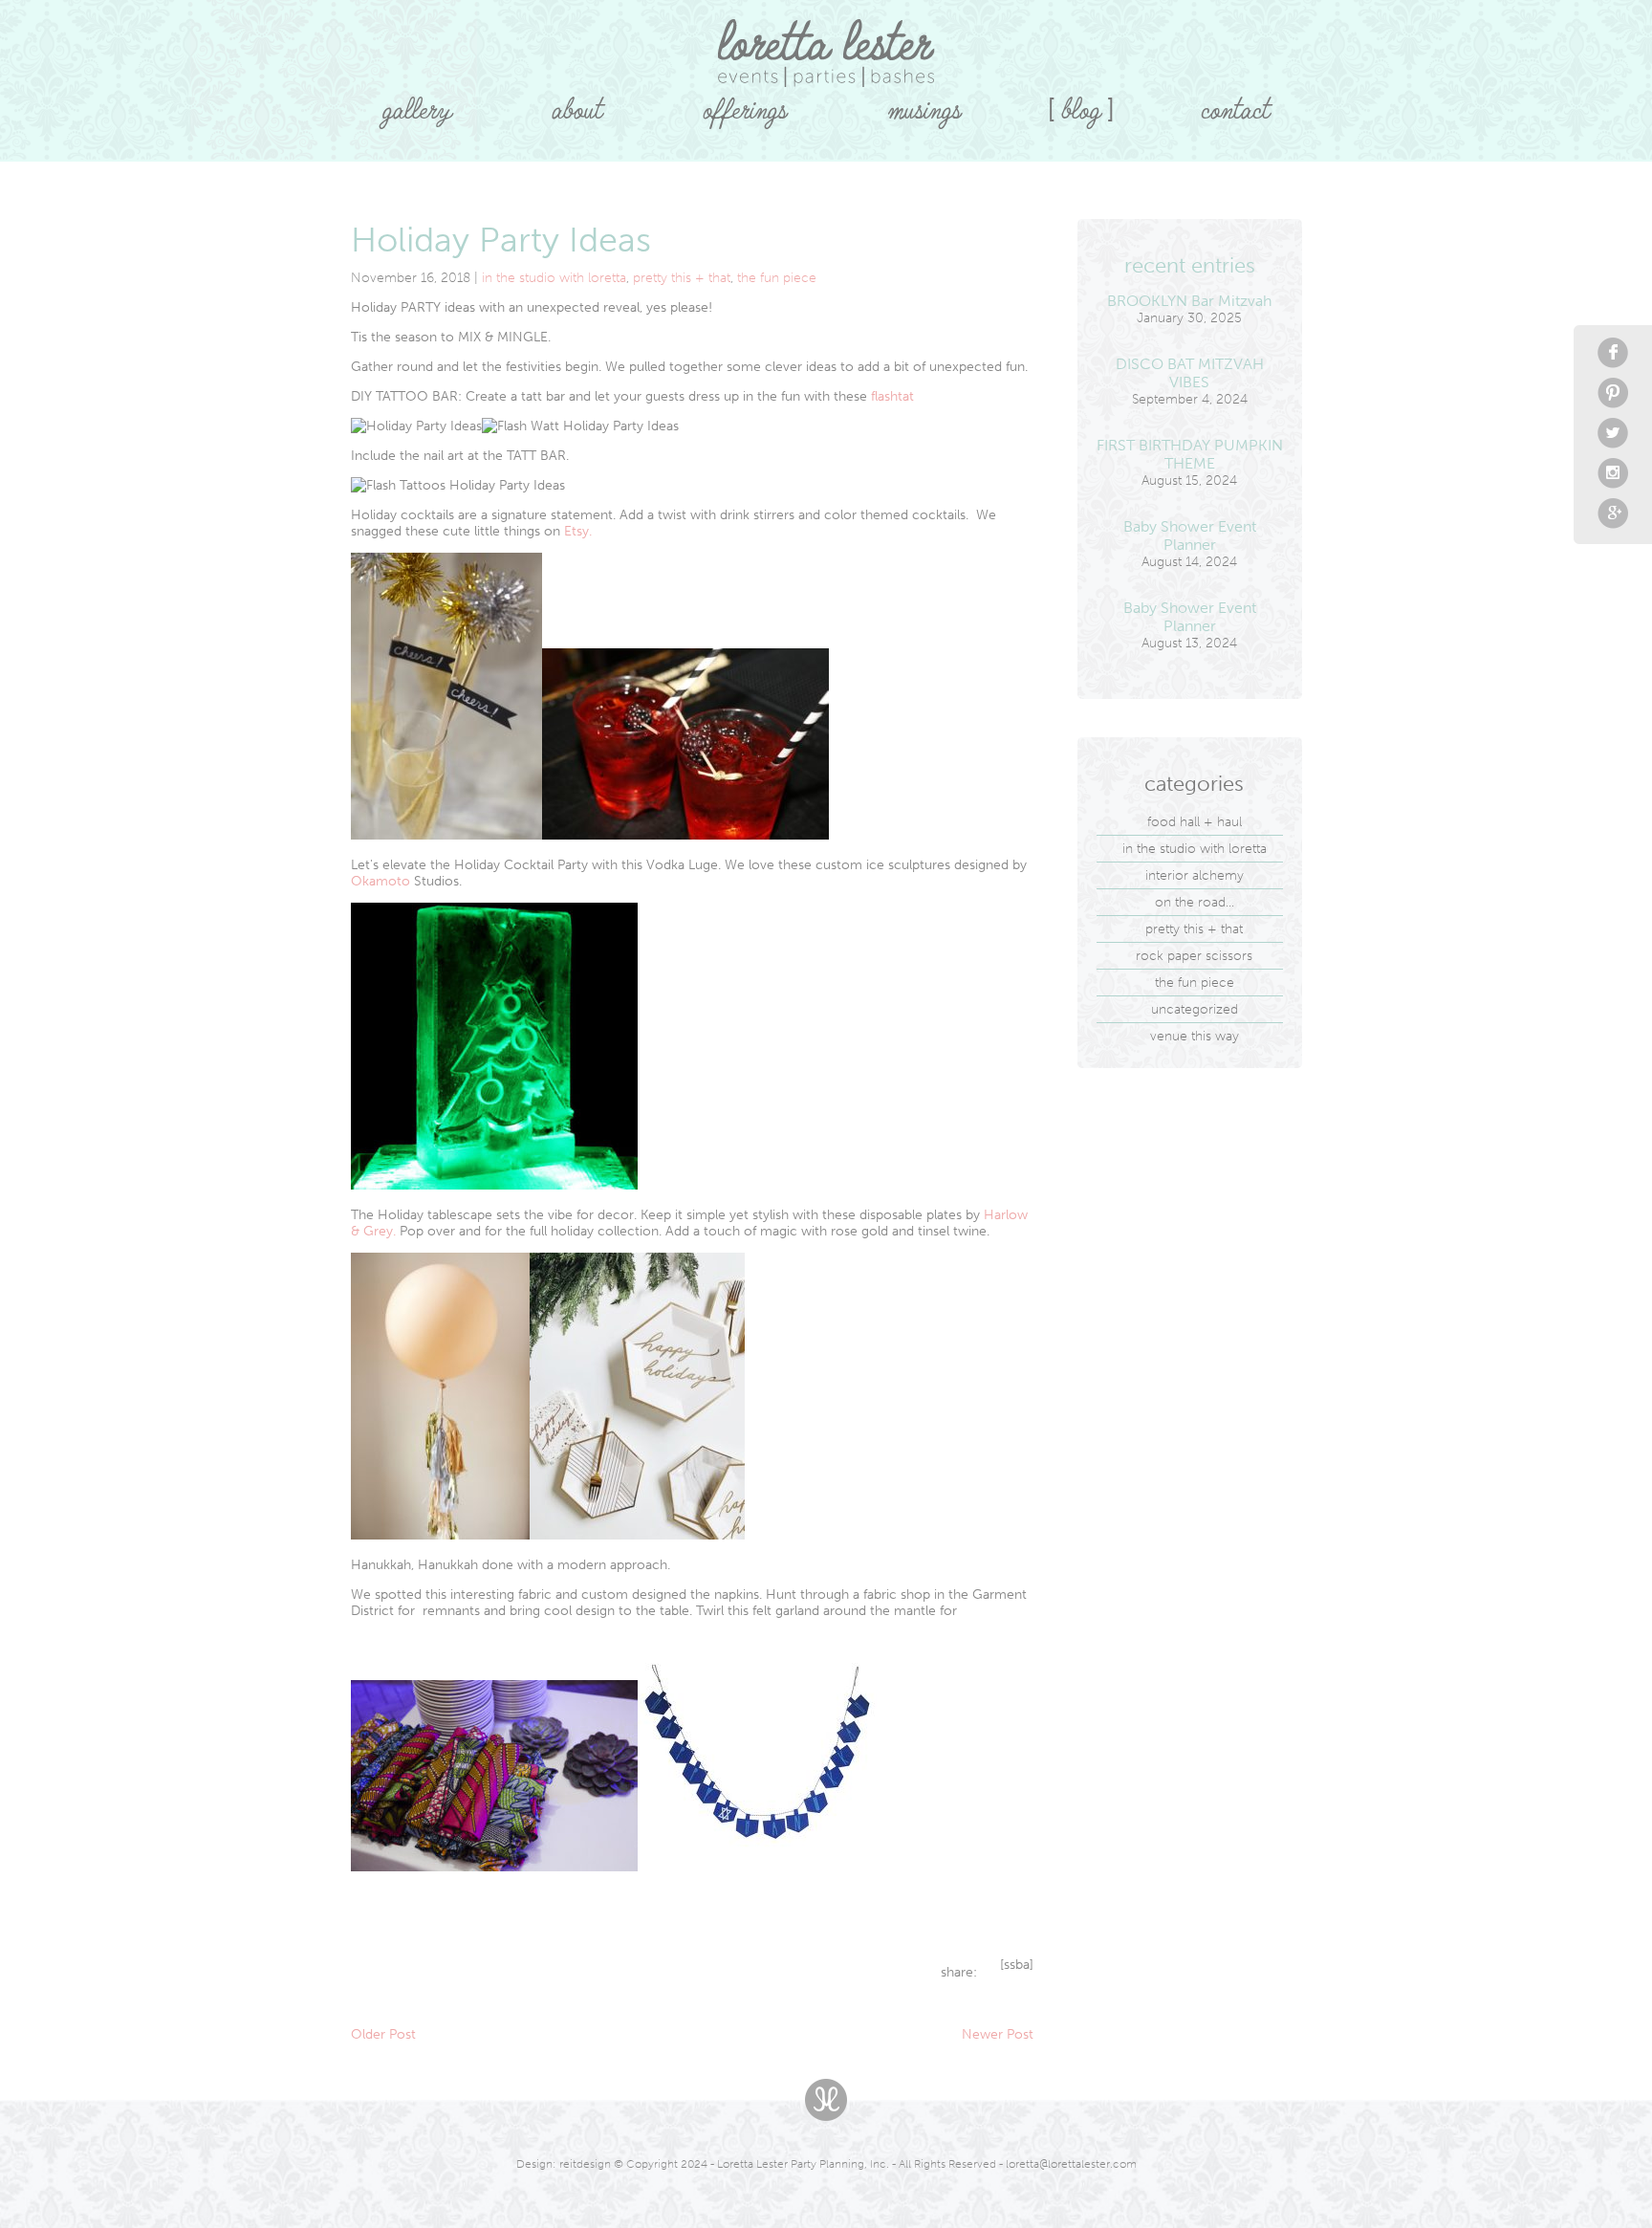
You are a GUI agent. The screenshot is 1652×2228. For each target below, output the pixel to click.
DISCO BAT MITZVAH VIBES (1190, 373)
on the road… (1195, 902)
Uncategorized (1195, 1009)
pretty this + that (682, 278)
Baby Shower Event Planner (1190, 535)
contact (1235, 103)
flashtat (892, 396)
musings (924, 103)
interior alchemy (1195, 875)
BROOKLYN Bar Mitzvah (1189, 301)
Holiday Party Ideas (501, 240)
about (577, 103)
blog (1081, 103)
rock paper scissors (1194, 956)
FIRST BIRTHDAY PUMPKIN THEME (1190, 454)
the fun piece (777, 278)
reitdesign (585, 2164)
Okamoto (380, 881)
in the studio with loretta (554, 278)
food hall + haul (1195, 822)
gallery (417, 103)
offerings (745, 103)
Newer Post (998, 2034)
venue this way (1195, 1036)
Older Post (383, 2034)
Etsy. (578, 531)
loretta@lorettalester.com (1071, 2164)
